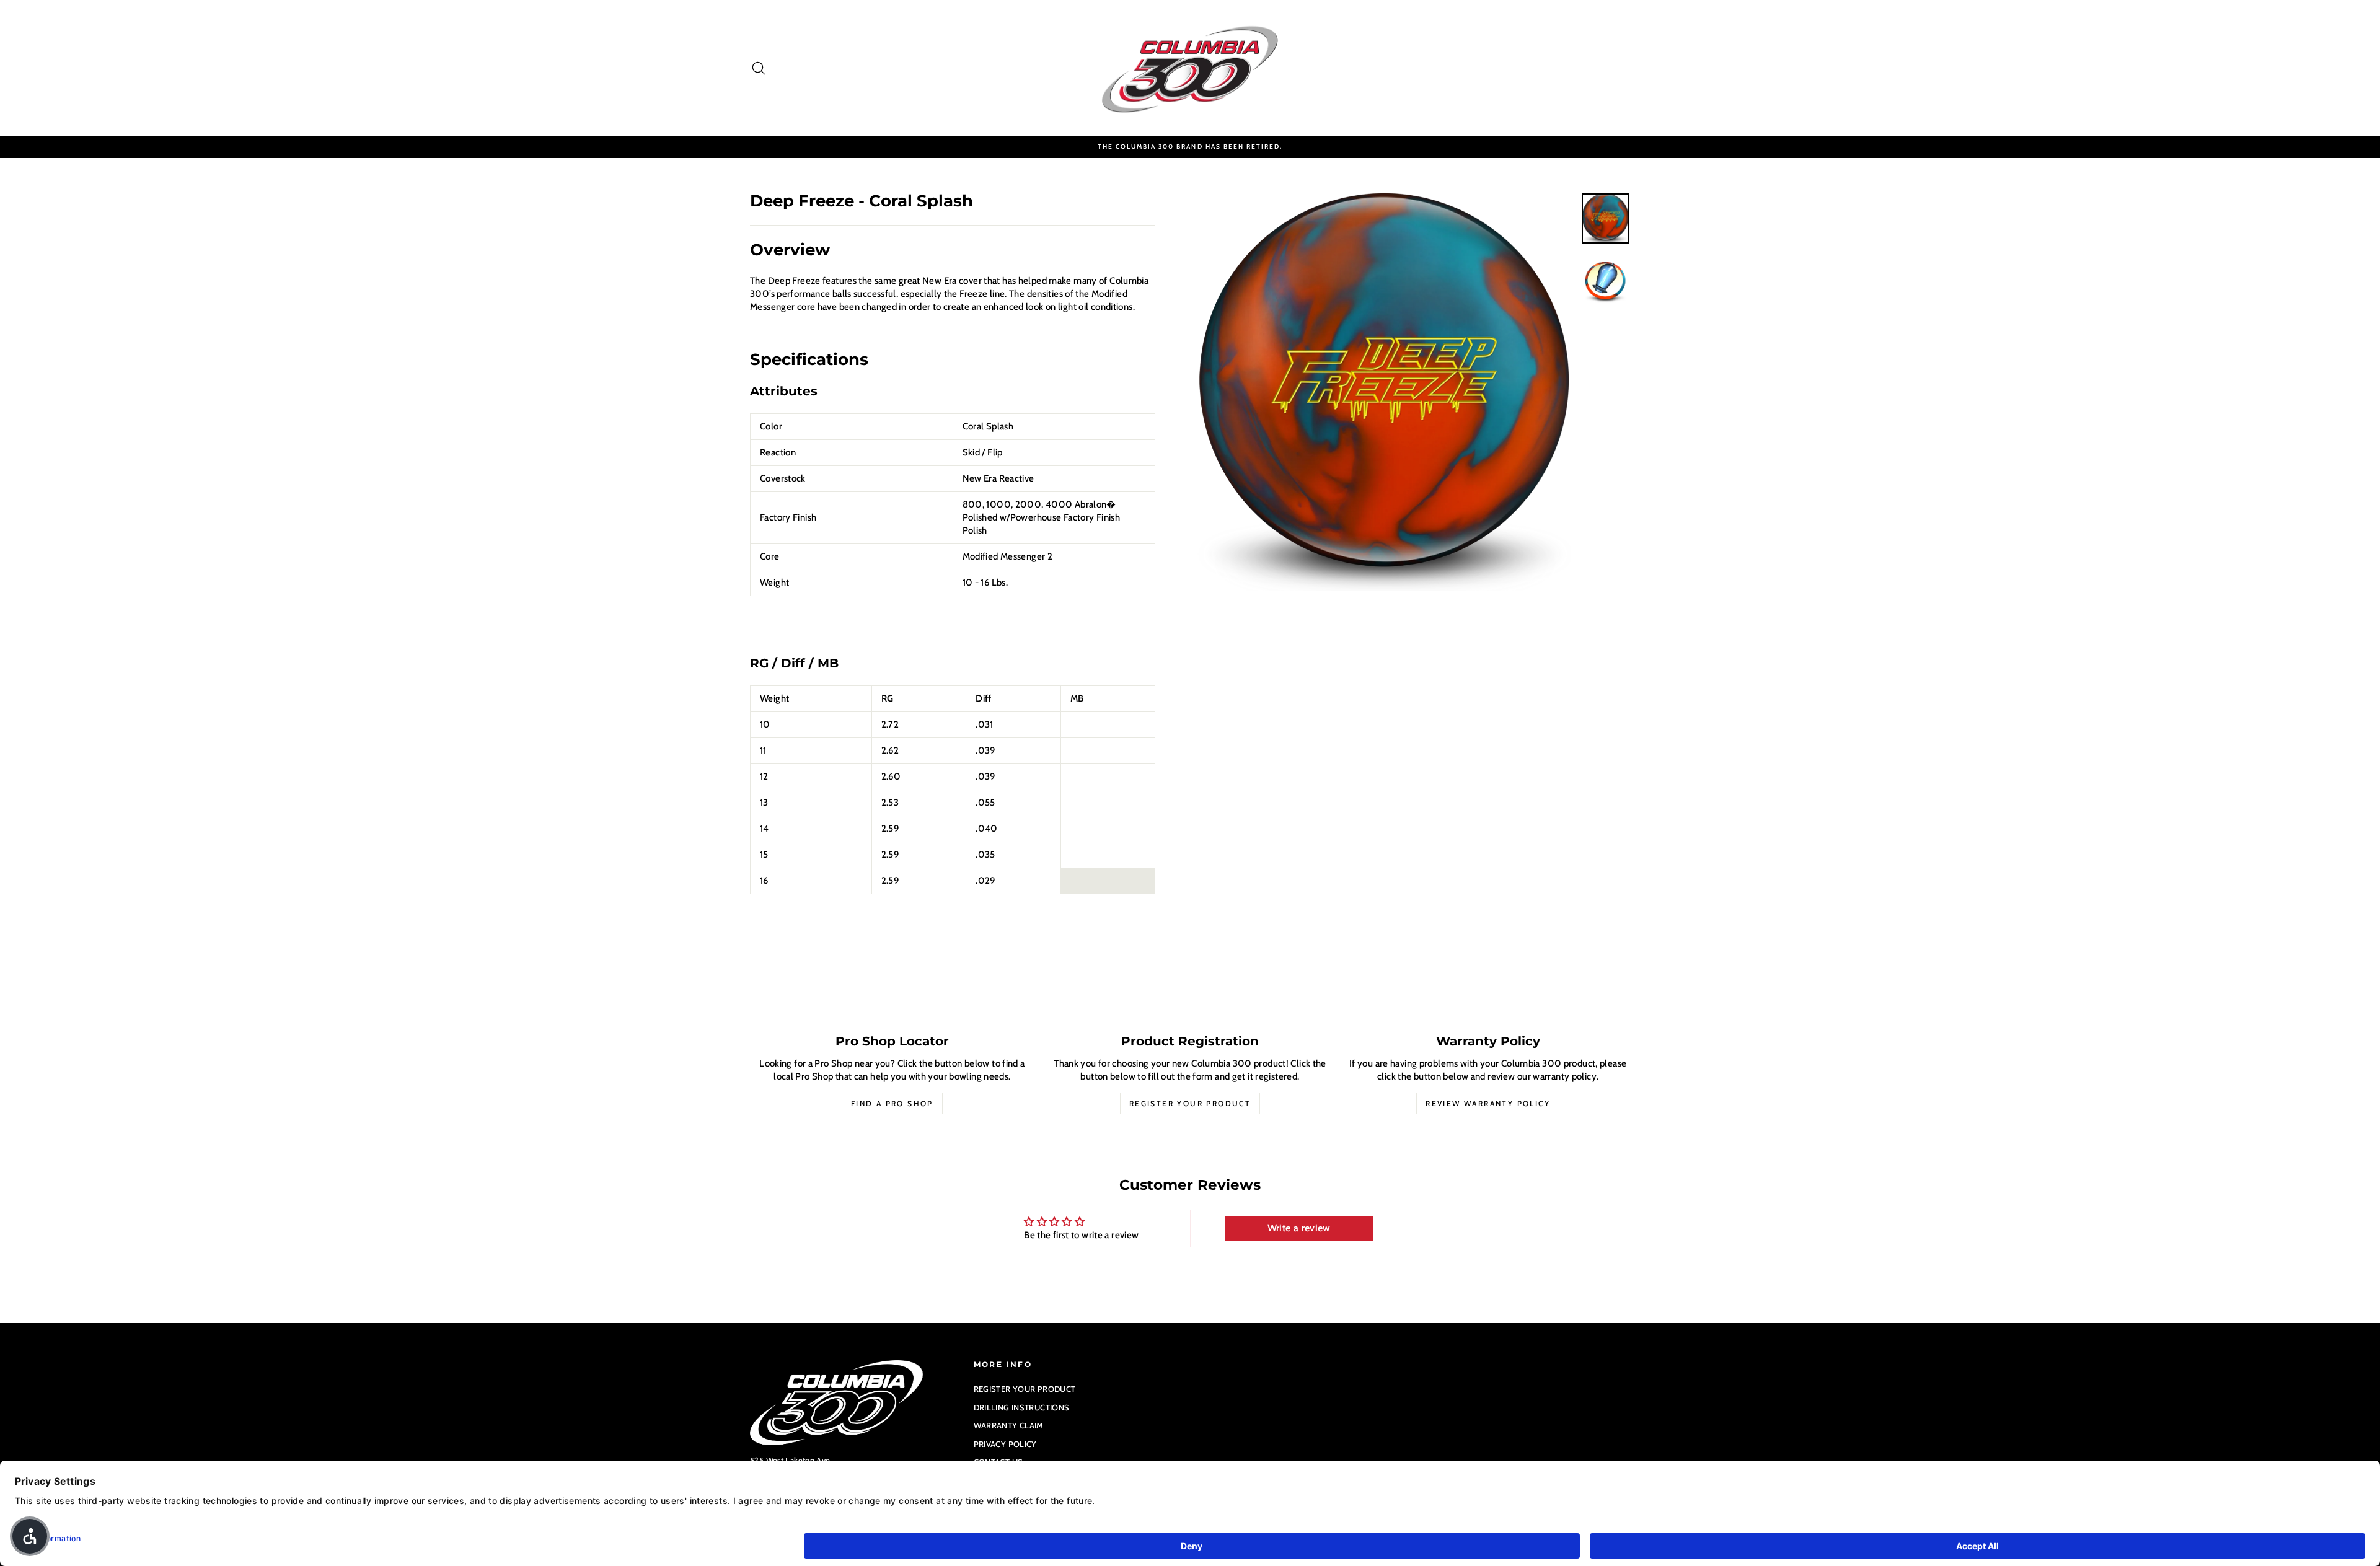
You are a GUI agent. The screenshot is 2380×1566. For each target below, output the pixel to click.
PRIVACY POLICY (1005, 1444)
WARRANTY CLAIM (1009, 1425)
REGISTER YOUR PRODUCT (1025, 1389)
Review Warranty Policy (1488, 1103)
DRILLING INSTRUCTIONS (1022, 1407)
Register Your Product (1190, 1103)
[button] (30, 1536)
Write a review (1299, 1228)
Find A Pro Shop (892, 1103)
